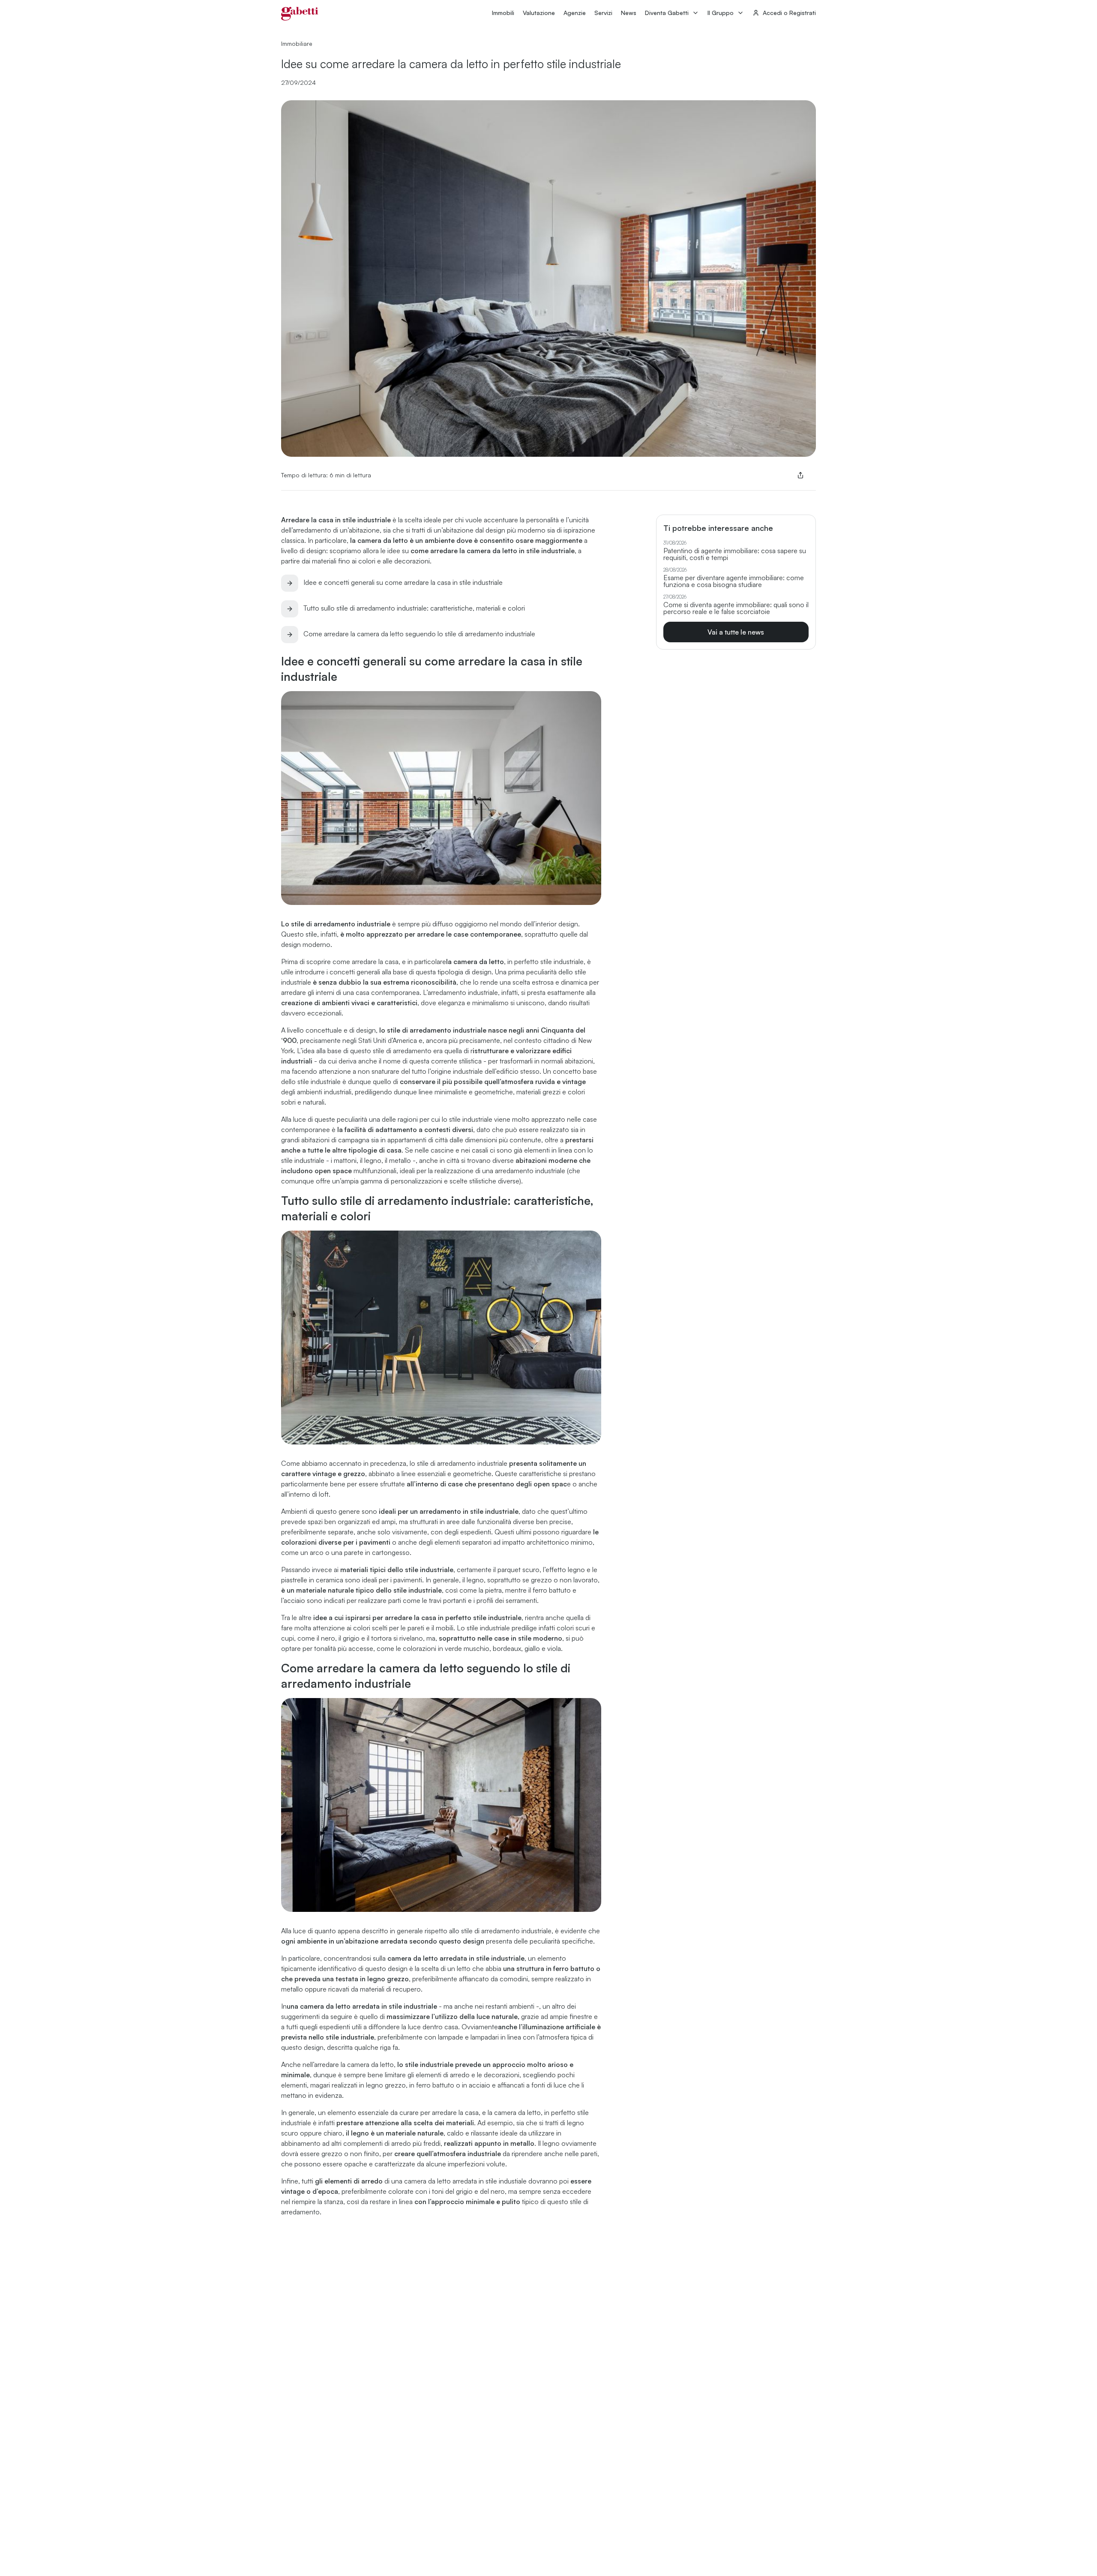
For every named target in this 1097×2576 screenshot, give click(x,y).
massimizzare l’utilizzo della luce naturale (452, 2016)
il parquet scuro (516, 1570)
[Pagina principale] (300, 14)
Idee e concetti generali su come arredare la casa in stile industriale (403, 582)
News (629, 13)
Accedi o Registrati (789, 13)
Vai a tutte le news (736, 632)
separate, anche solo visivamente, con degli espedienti (409, 1532)
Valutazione (539, 13)
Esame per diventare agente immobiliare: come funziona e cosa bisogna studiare (734, 581)
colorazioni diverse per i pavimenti (337, 1542)
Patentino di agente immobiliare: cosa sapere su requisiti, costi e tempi (735, 554)
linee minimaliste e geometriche (466, 1092)
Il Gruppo (721, 13)
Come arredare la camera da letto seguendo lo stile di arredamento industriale (419, 634)
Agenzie (575, 13)
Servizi (603, 13)
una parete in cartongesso (370, 1552)
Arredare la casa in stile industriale (336, 520)
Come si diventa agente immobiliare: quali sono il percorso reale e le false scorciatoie (736, 608)
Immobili (503, 13)
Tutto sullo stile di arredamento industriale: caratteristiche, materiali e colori (414, 608)
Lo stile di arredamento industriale (336, 924)
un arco (312, 1552)
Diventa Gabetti (667, 13)
